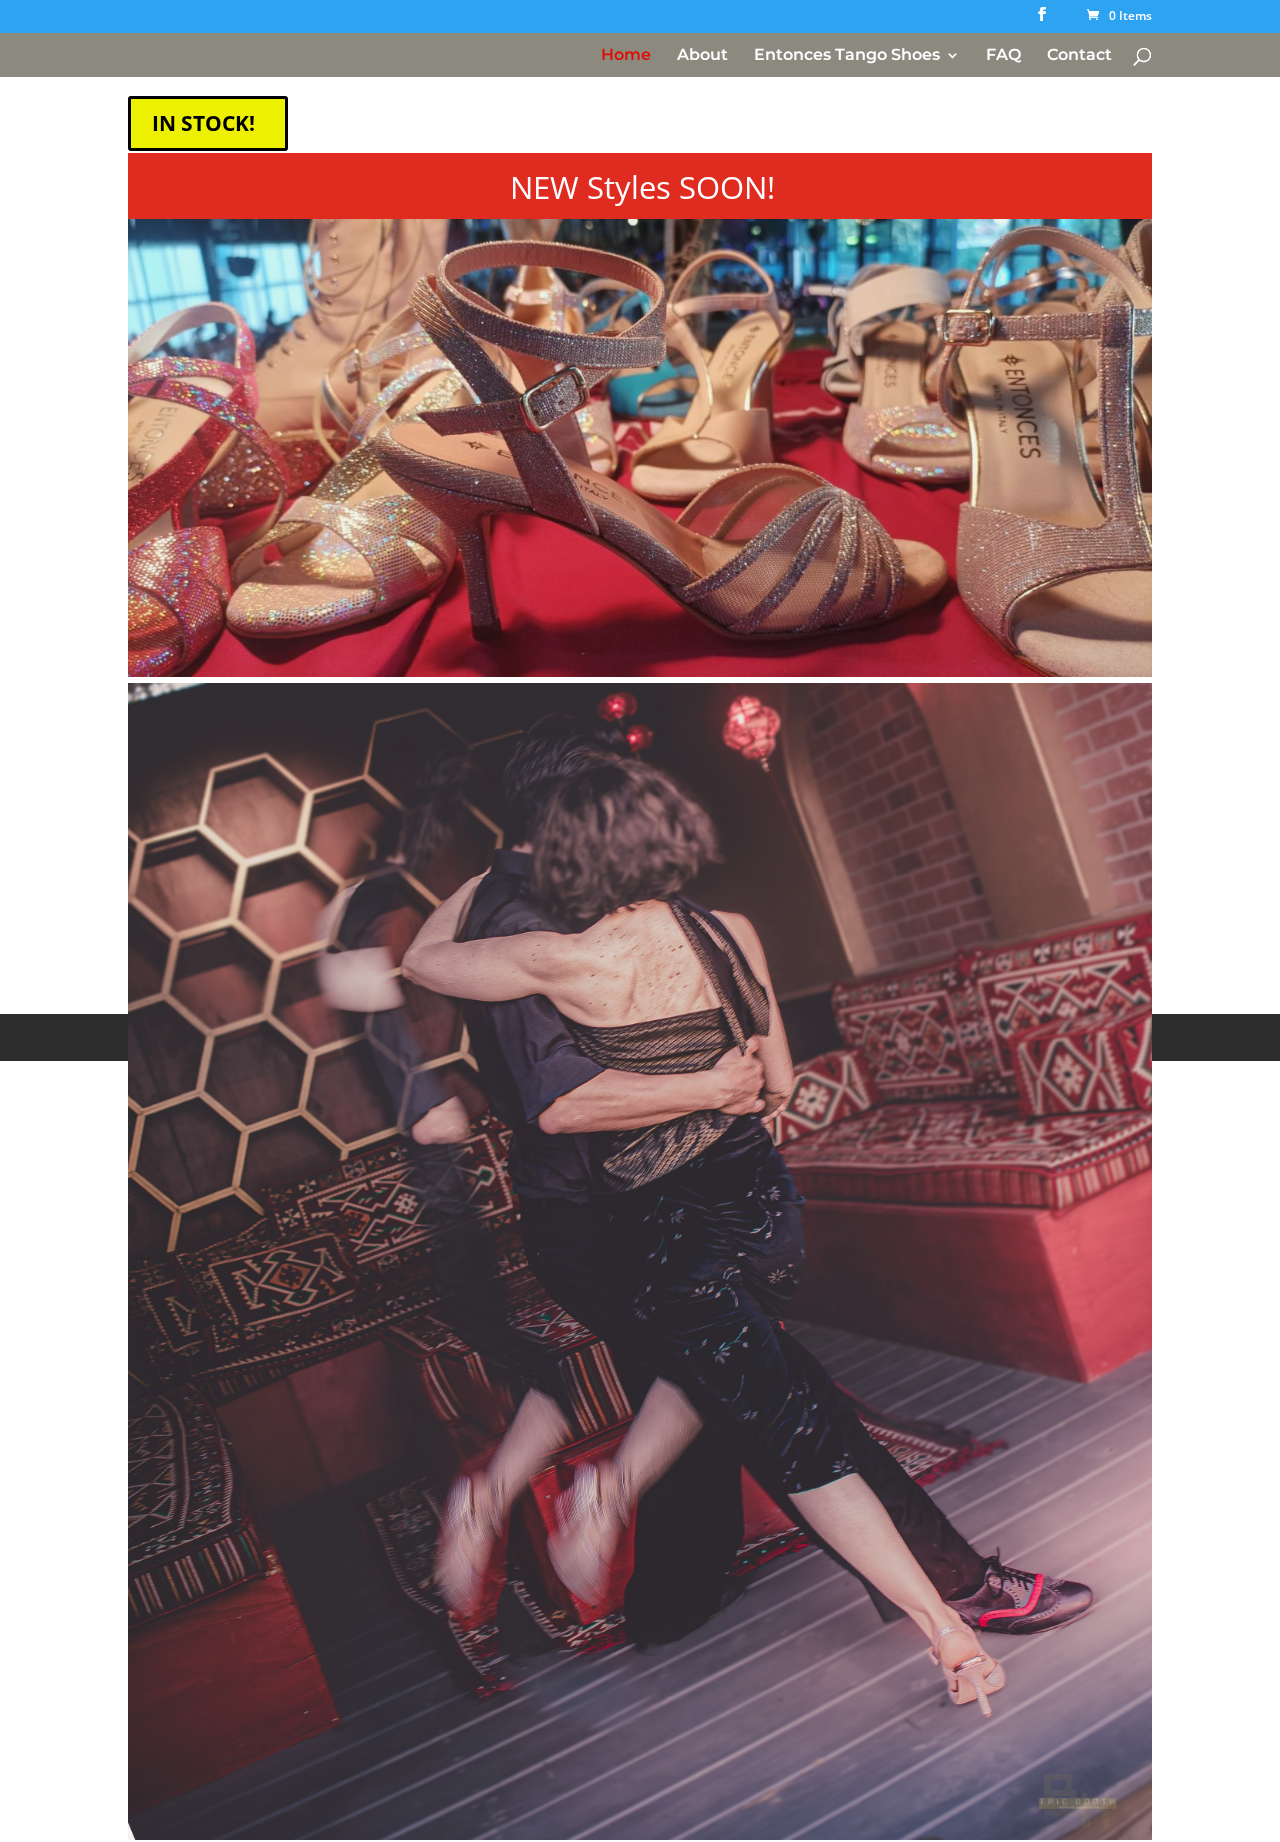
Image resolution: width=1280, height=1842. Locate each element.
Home (626, 56)
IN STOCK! (203, 123)
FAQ (1003, 56)
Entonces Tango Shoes (847, 56)
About (702, 56)
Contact (1079, 56)
